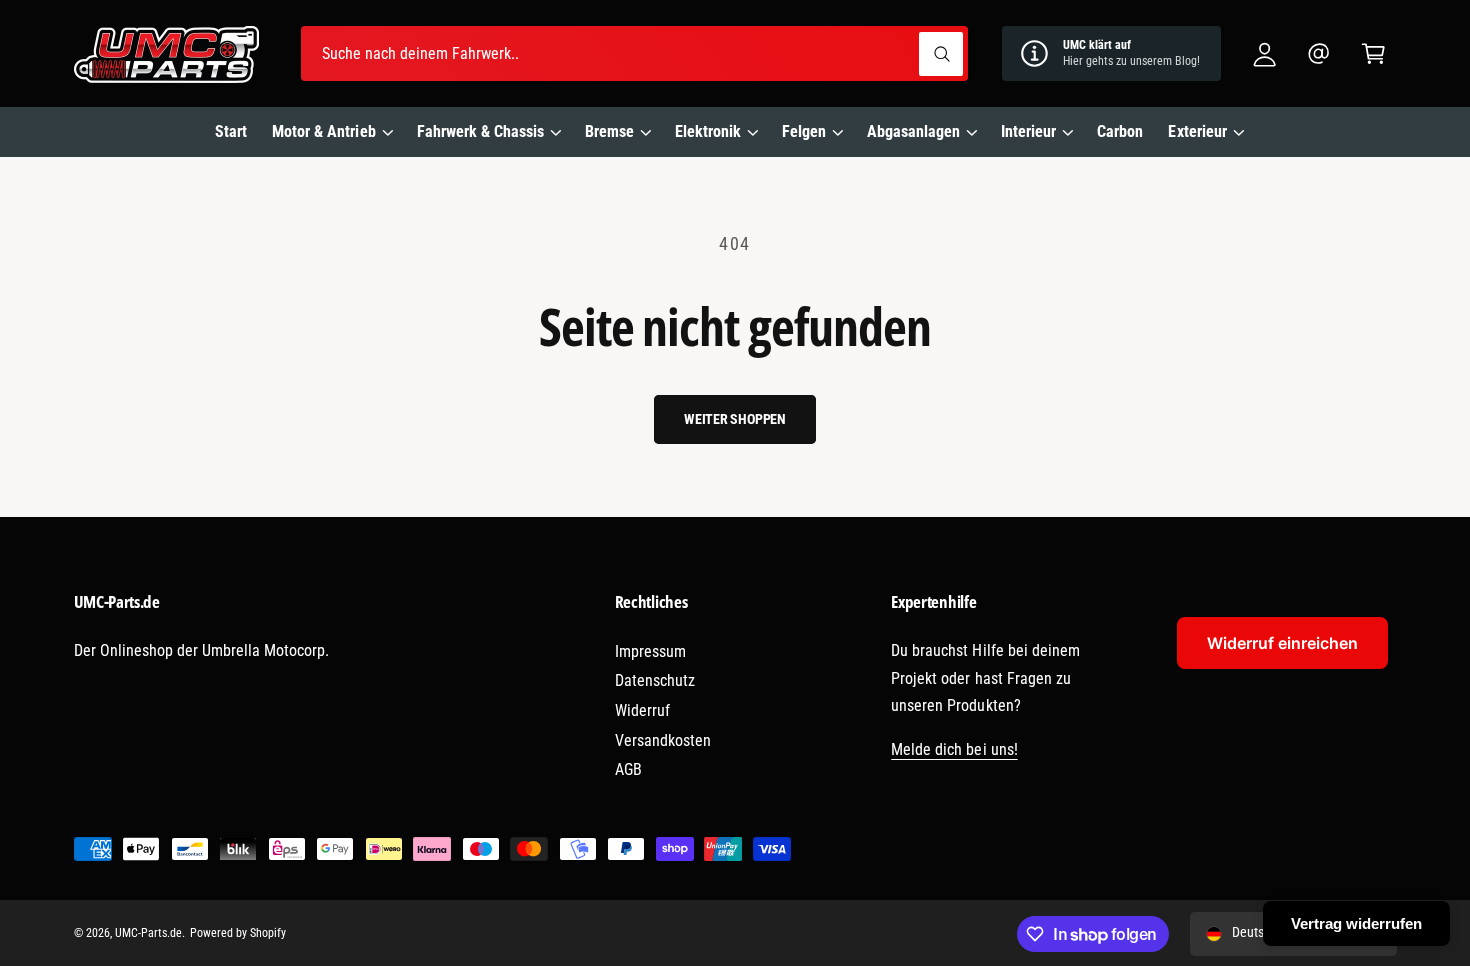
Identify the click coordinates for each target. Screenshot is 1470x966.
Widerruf (642, 710)
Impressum (650, 651)
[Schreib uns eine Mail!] (1319, 53)
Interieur (1028, 131)
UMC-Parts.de (148, 933)
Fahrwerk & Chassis (480, 131)
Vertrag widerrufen (1356, 923)
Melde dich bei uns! (954, 749)
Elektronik (708, 131)
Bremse (609, 131)
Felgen (804, 131)
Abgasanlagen (913, 131)
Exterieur (1197, 131)
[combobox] (634, 53)
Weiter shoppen (735, 419)
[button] (1373, 53)
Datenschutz (655, 680)
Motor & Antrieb (323, 131)
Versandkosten (663, 740)
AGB (628, 769)
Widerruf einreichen (1282, 643)
